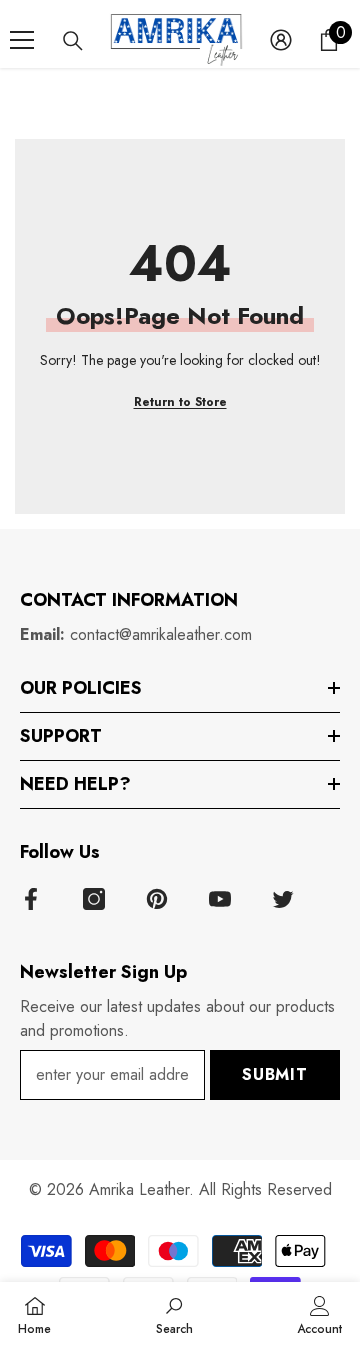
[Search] (73, 41)
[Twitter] (283, 899)
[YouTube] (220, 899)
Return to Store (180, 402)
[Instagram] (94, 899)
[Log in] (281, 40)
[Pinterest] (157, 899)
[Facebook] (31, 899)
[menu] (22, 40)
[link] (174, 1314)
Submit (275, 1074)
